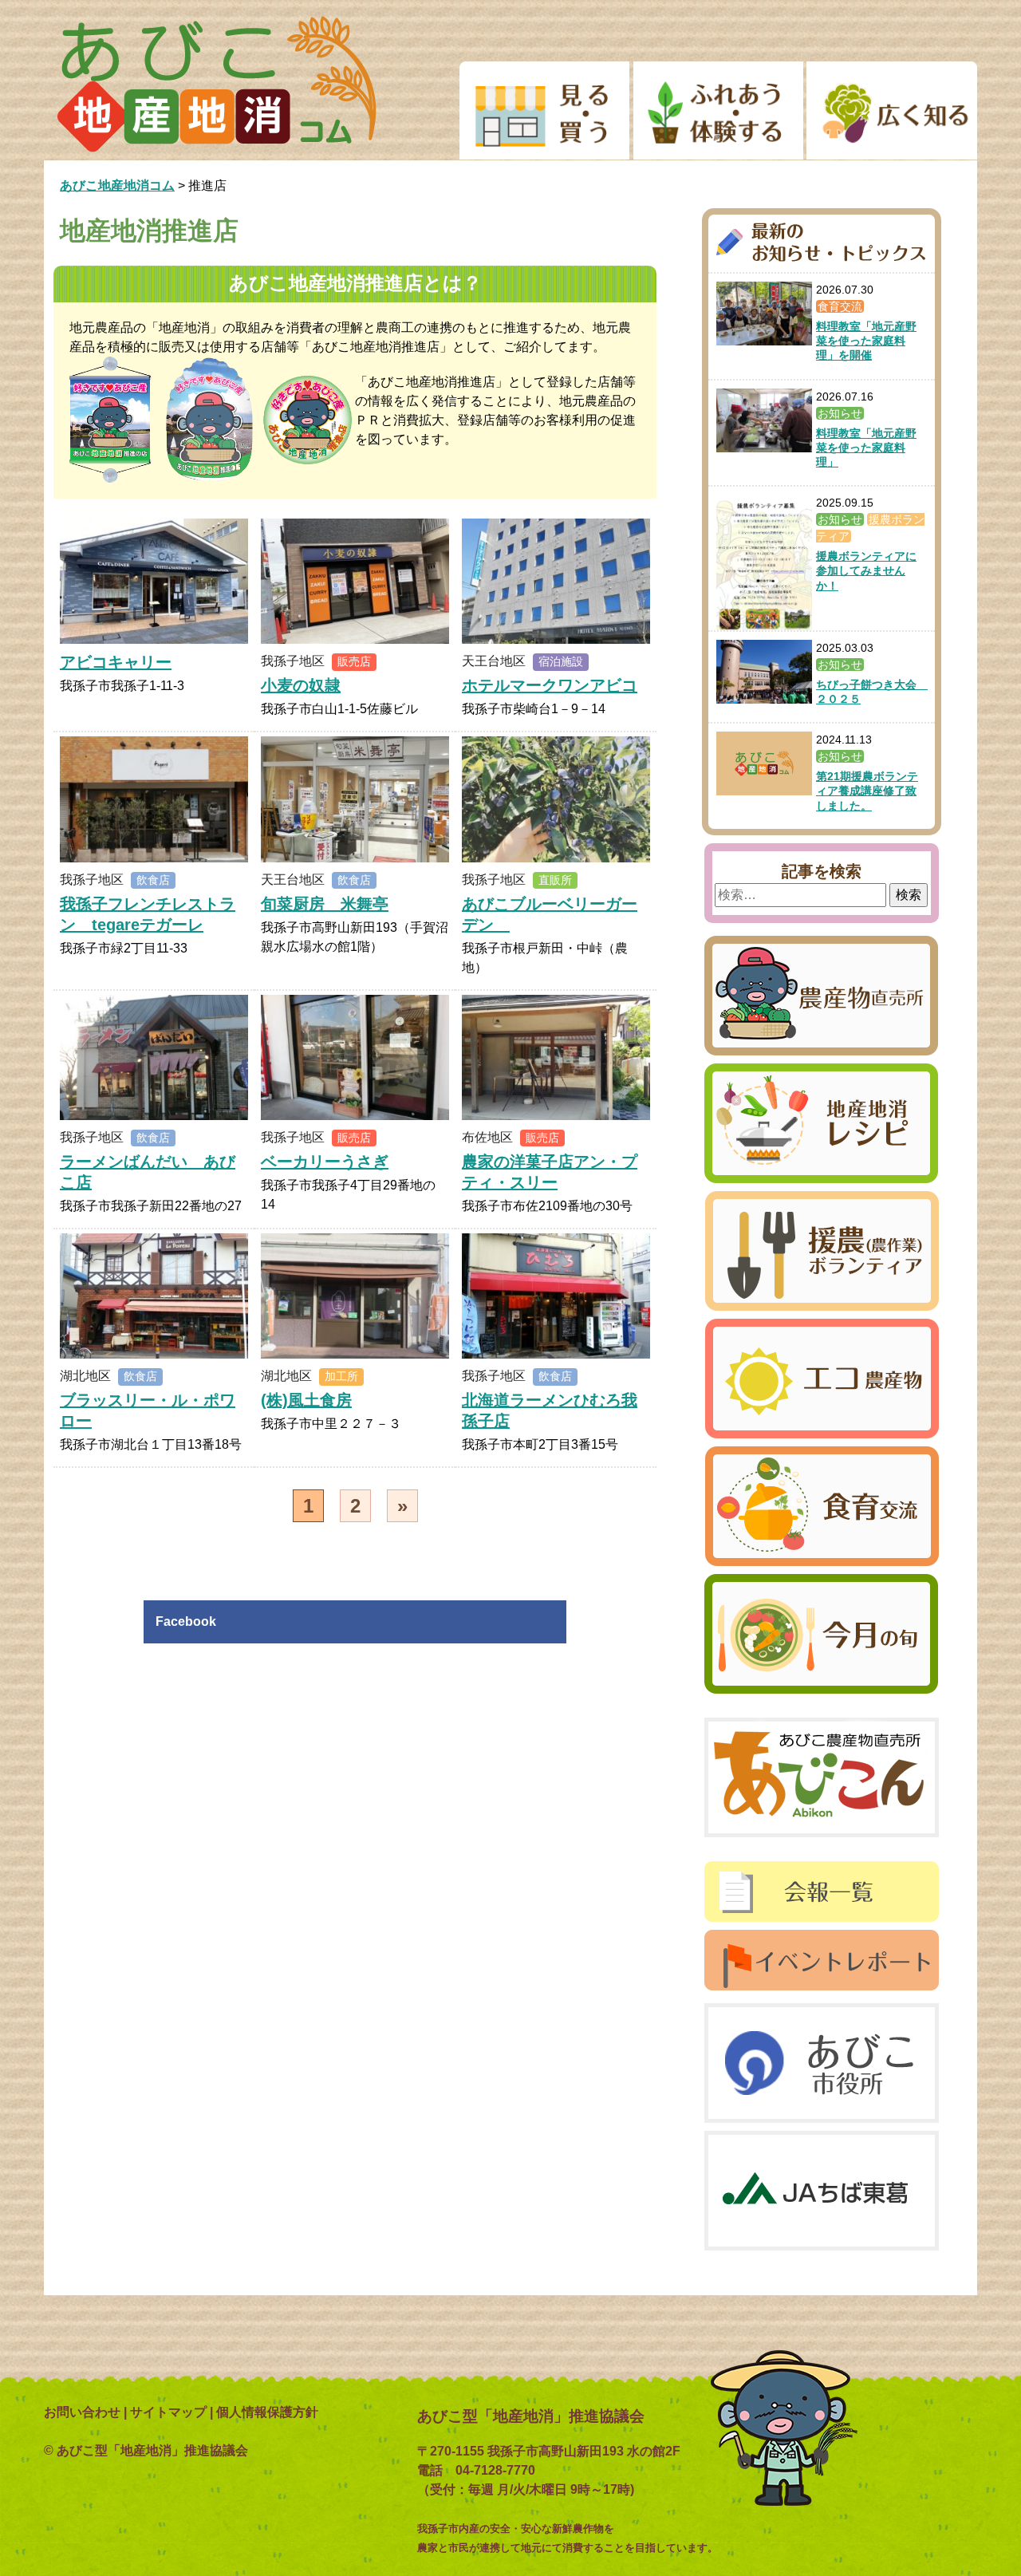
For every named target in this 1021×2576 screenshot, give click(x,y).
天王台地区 (494, 661)
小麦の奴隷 (301, 685)
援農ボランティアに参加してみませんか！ (866, 570)
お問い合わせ (82, 2412)
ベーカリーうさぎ (325, 1162)
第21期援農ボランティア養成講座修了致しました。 (867, 791)
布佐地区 (487, 1137)
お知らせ (840, 413)
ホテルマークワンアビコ (550, 685)
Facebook (186, 1621)
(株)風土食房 (306, 1400)
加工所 (341, 1376)
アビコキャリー (116, 662)
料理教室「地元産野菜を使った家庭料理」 (866, 448)
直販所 (555, 880)
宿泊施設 (561, 661)
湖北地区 (85, 1376)
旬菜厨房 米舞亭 (325, 904)
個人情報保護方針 (267, 2412)
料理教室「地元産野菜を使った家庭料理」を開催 (866, 341)
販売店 (354, 661)
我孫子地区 (293, 661)
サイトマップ (168, 2412)
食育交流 (840, 306)
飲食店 (153, 880)
